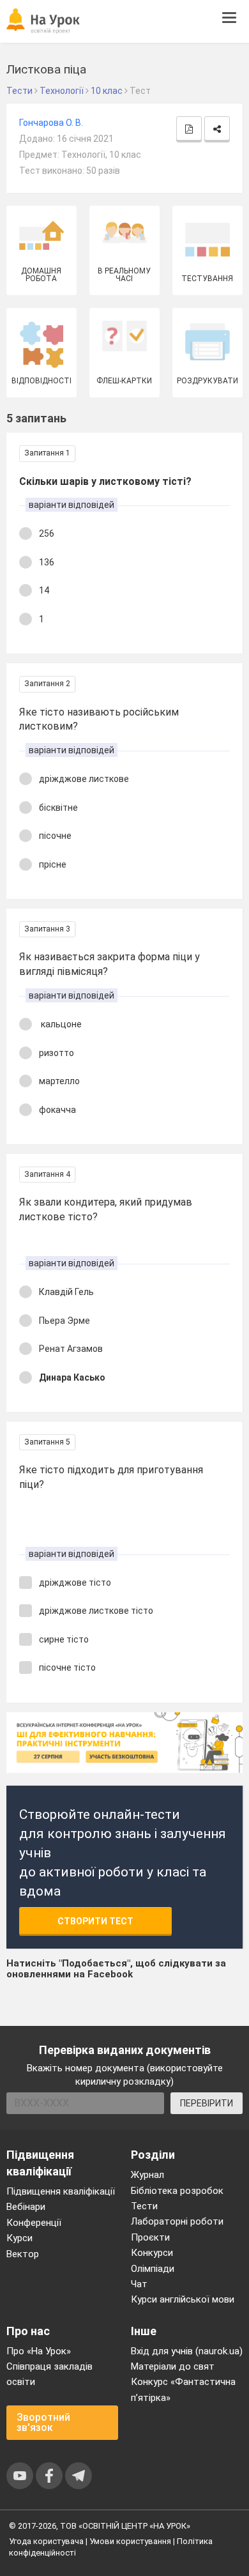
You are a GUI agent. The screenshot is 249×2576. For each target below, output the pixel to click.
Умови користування (130, 2541)
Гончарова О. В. (51, 123)
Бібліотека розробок (177, 2191)
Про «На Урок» (39, 2351)
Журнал (147, 2175)
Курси (19, 2238)
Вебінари (26, 2207)
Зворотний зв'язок (43, 2422)
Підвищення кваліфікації (61, 2191)
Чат (139, 2284)
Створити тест (95, 1921)
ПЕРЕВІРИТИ (207, 2103)
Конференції (34, 2223)
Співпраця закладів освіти (49, 2374)
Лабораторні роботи (177, 2221)
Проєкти (150, 2237)
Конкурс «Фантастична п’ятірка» (183, 2389)
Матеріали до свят (173, 2366)
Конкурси (152, 2253)
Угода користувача (46, 2541)
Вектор (23, 2254)
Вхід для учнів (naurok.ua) (187, 2351)
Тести (144, 2206)
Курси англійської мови (183, 2299)
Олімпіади (153, 2269)
